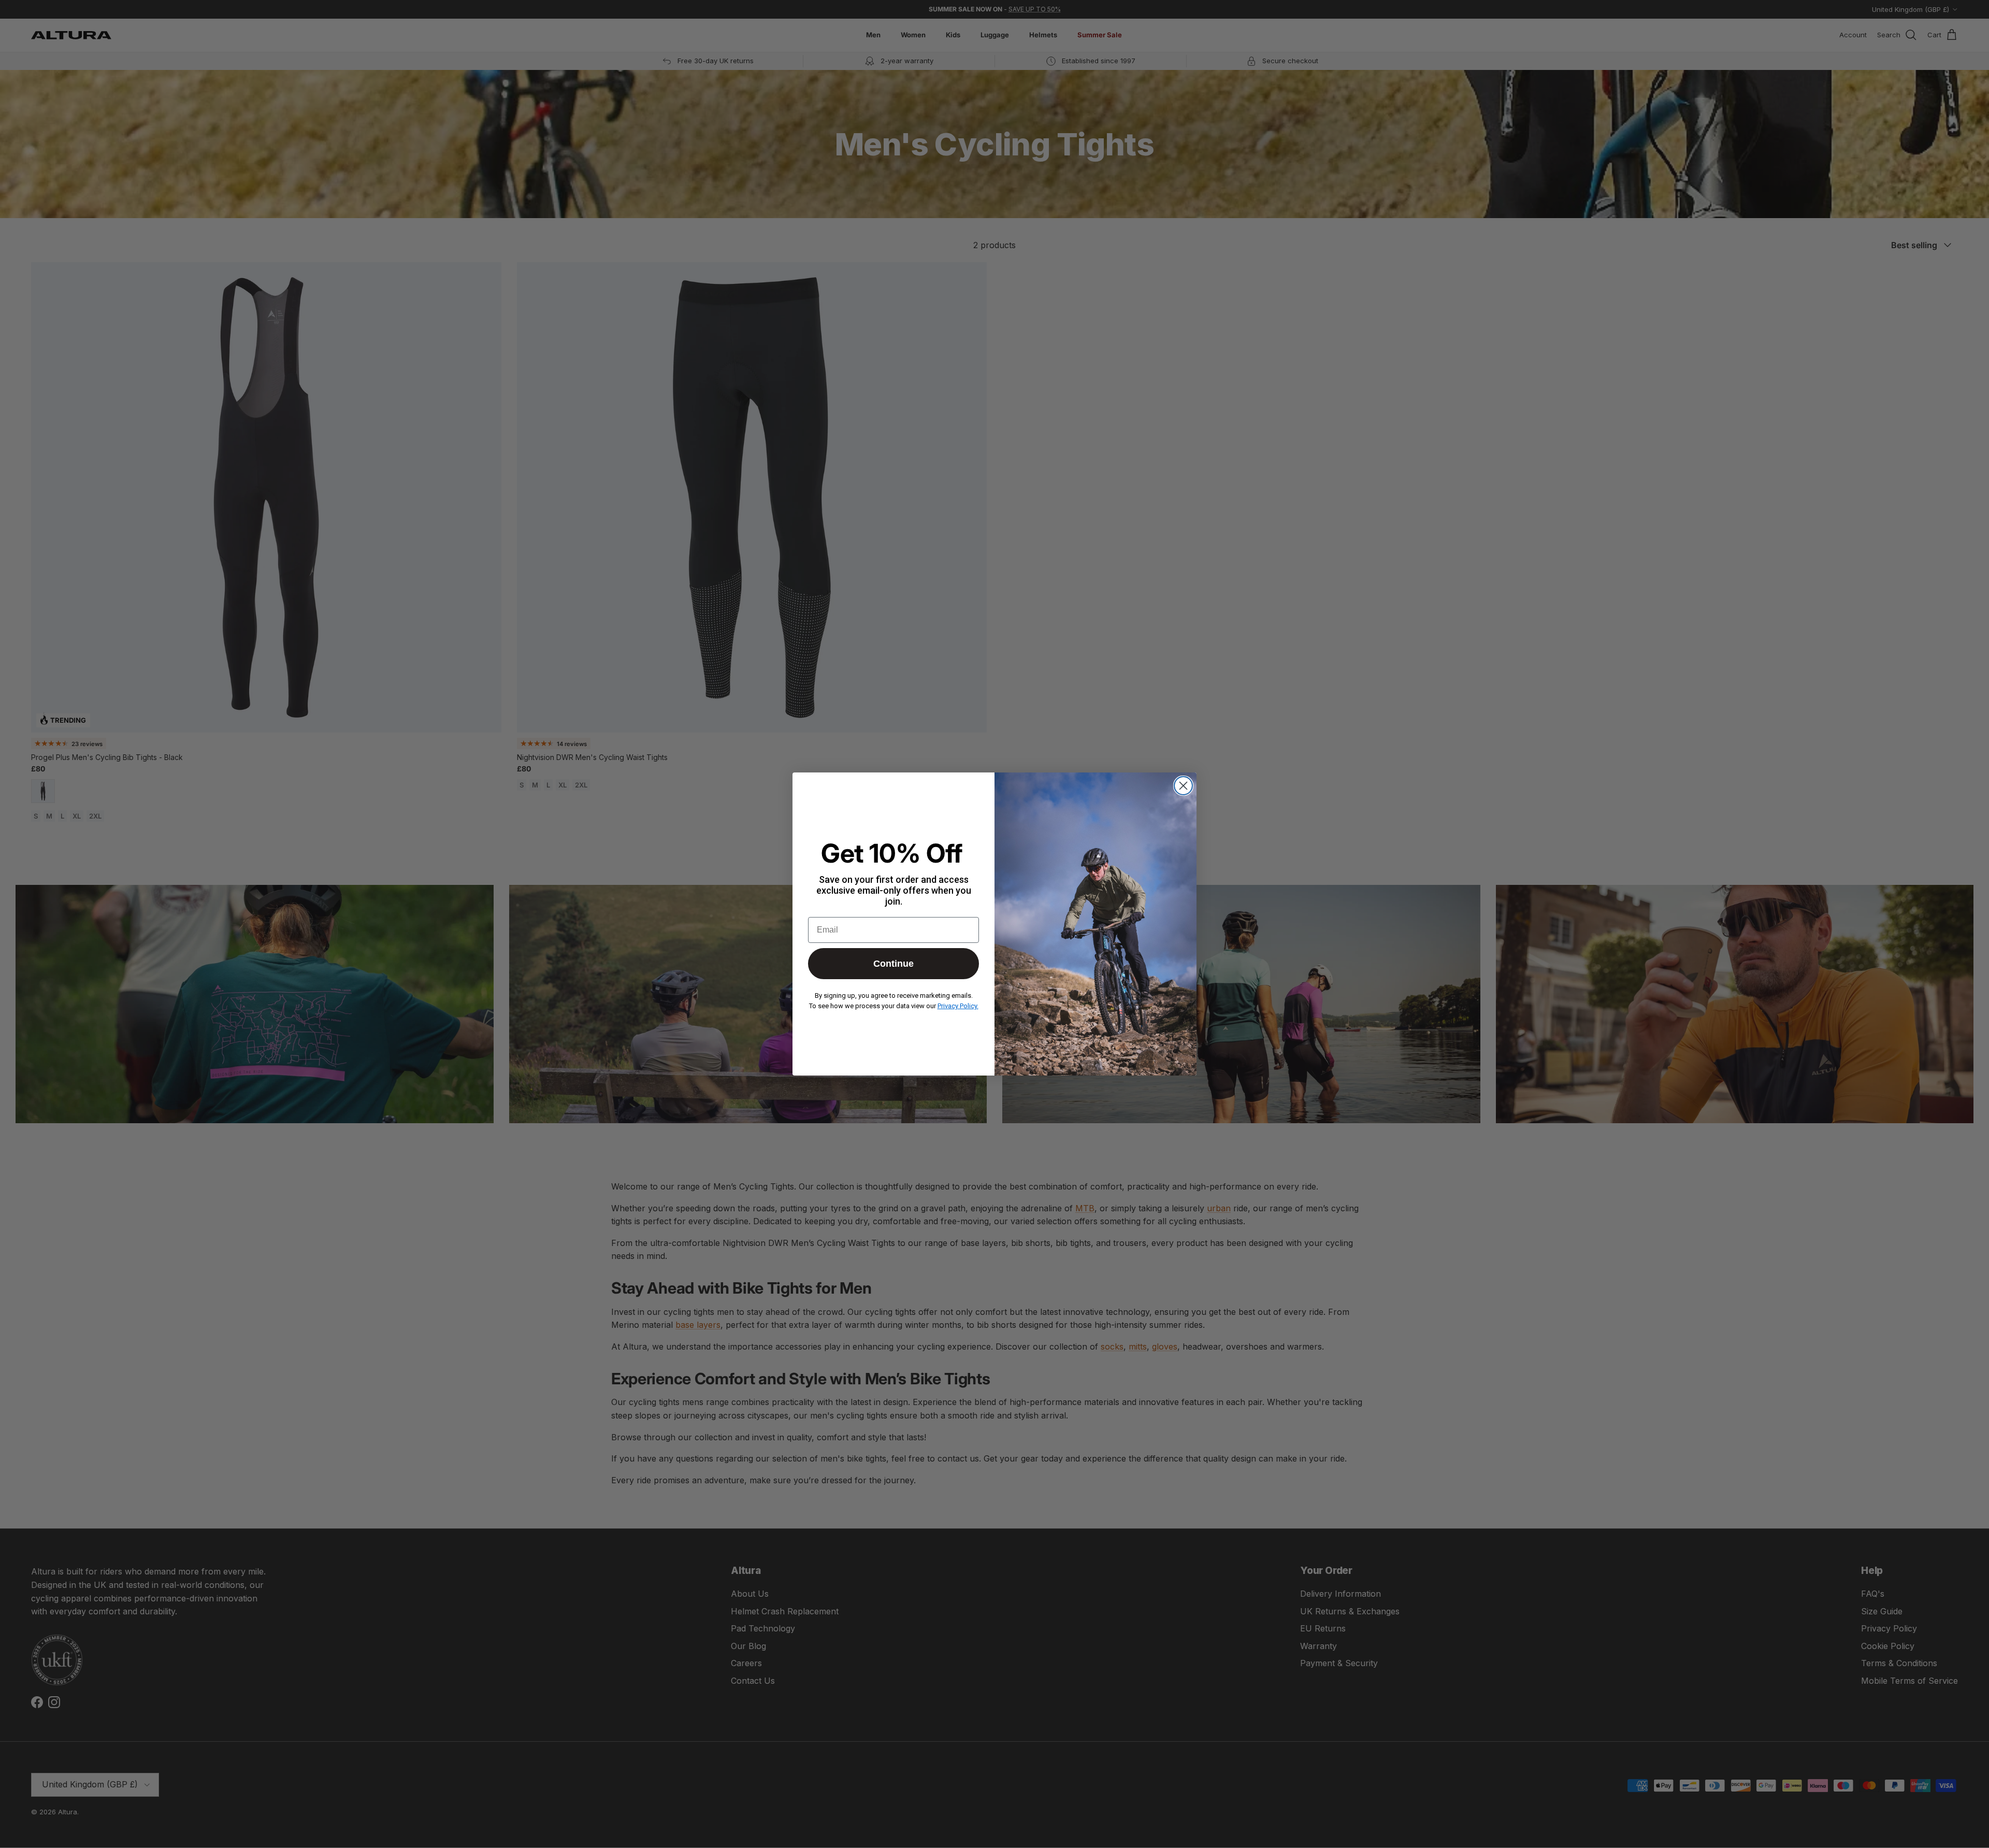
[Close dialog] (1183, 786)
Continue (893, 964)
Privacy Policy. (958, 1006)
